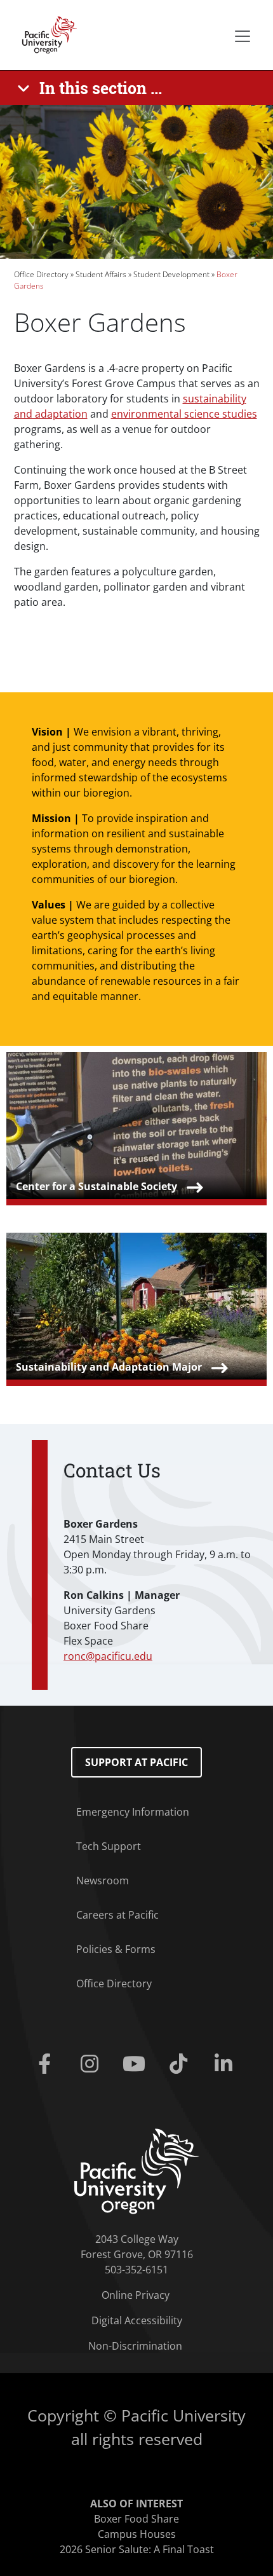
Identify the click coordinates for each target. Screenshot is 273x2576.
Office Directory (41, 274)
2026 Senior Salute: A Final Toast (137, 2549)
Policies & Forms (116, 1949)
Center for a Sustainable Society (97, 1186)
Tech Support (109, 1846)
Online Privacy (136, 2295)
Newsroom (103, 1881)
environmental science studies (184, 414)
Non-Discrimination (135, 2346)
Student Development (171, 274)
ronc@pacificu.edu (108, 1656)
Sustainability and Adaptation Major (109, 1367)
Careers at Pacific (117, 1915)
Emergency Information (133, 1812)
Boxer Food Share (136, 2519)
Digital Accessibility (137, 2320)
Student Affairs (101, 274)
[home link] (137, 2170)
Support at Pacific (136, 1762)
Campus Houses (137, 2534)
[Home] (46, 34)
